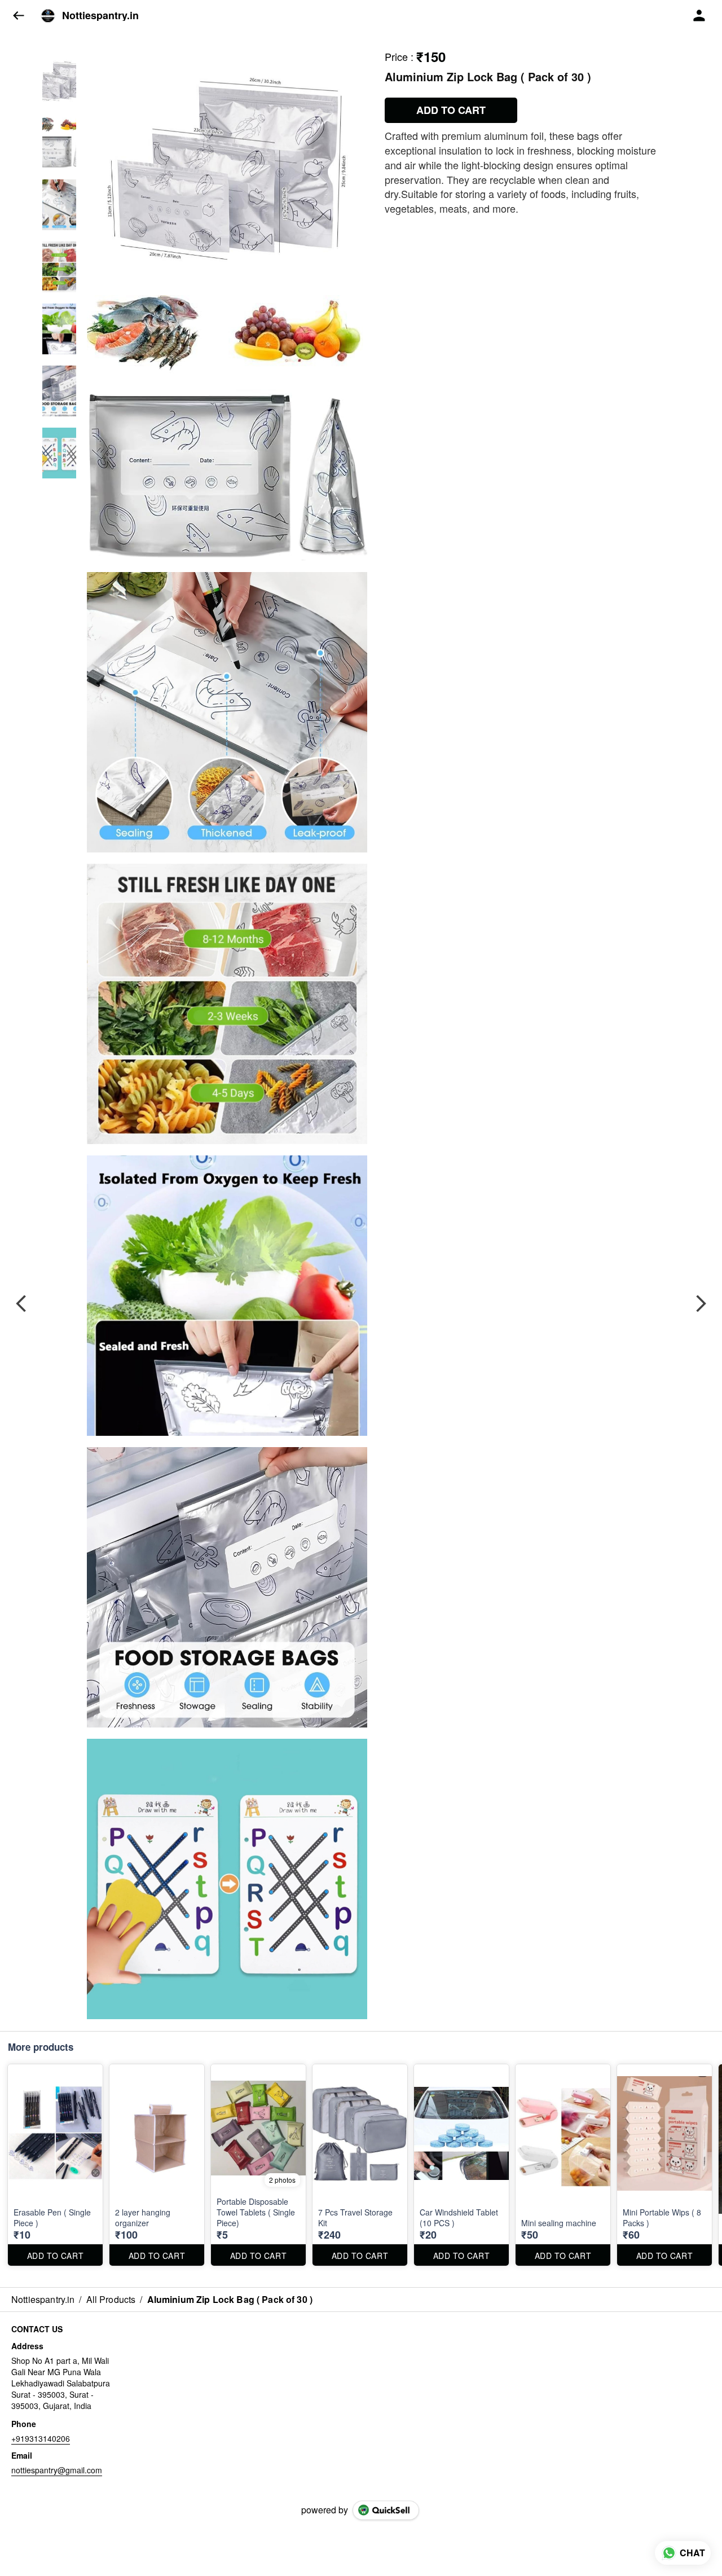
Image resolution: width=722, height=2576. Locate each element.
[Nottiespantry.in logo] (48, 16)
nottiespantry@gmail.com (57, 2470)
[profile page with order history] (699, 16)
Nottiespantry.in (100, 16)
